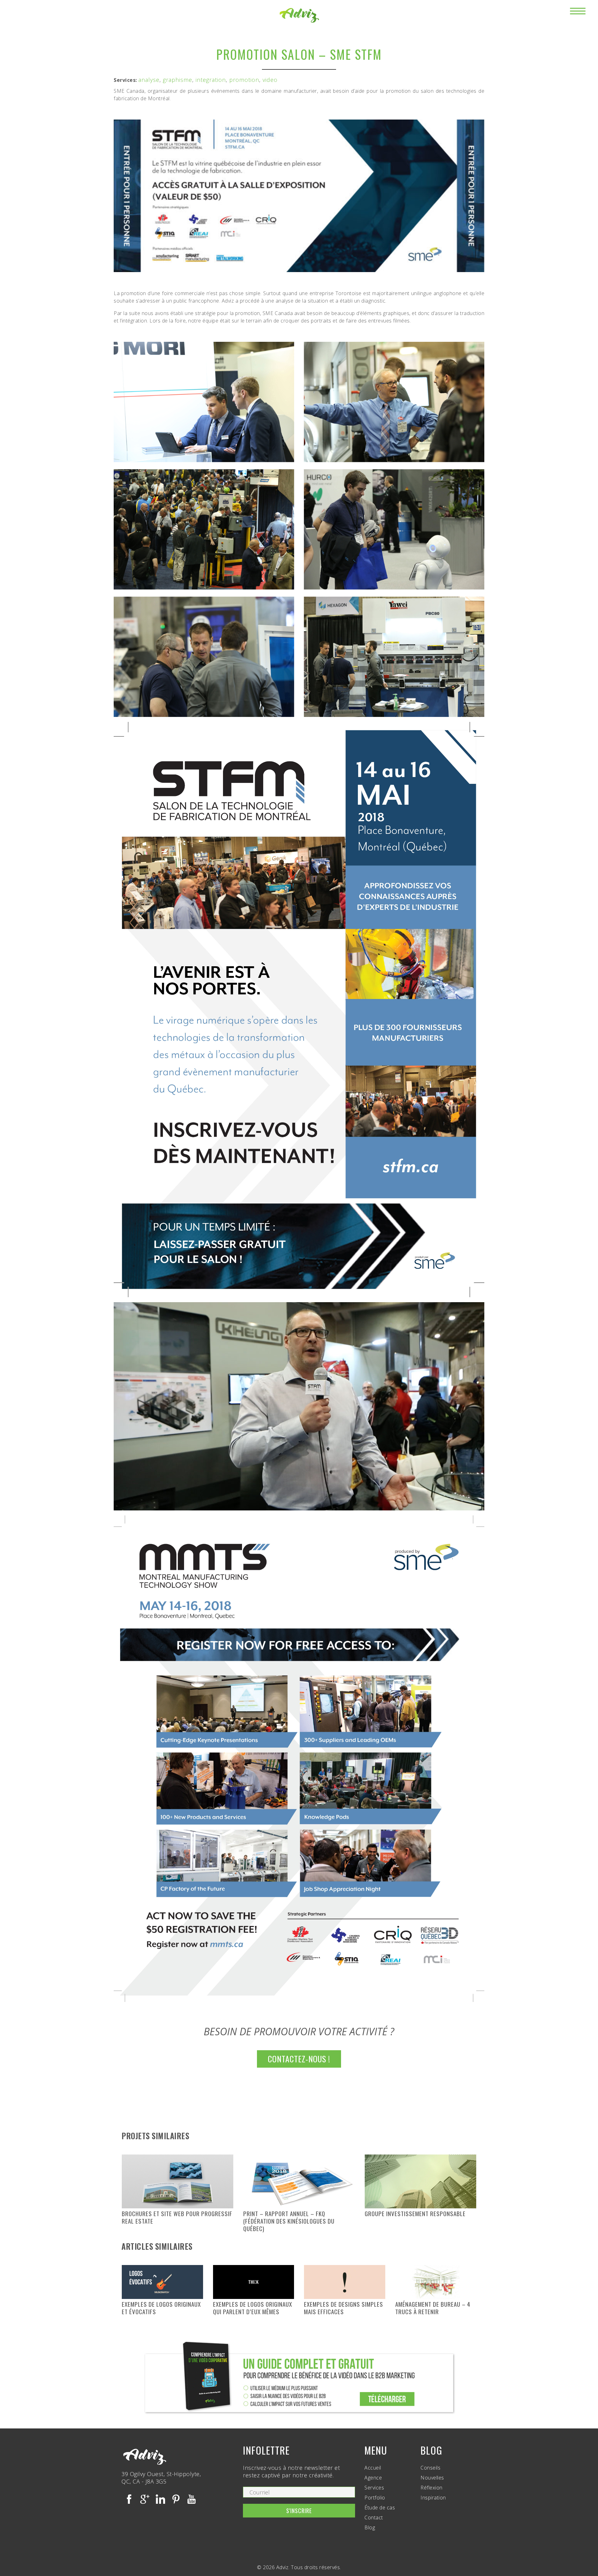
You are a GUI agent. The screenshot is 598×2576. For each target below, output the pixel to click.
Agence (373, 2478)
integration (211, 80)
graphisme (178, 80)
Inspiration (433, 2498)
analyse (149, 80)
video (270, 80)
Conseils (430, 2468)
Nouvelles (432, 2478)
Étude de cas (380, 2508)
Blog (370, 2527)
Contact (374, 2517)
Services (374, 2488)
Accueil (373, 2468)
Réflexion (432, 2488)
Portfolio (375, 2498)
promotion (244, 80)
